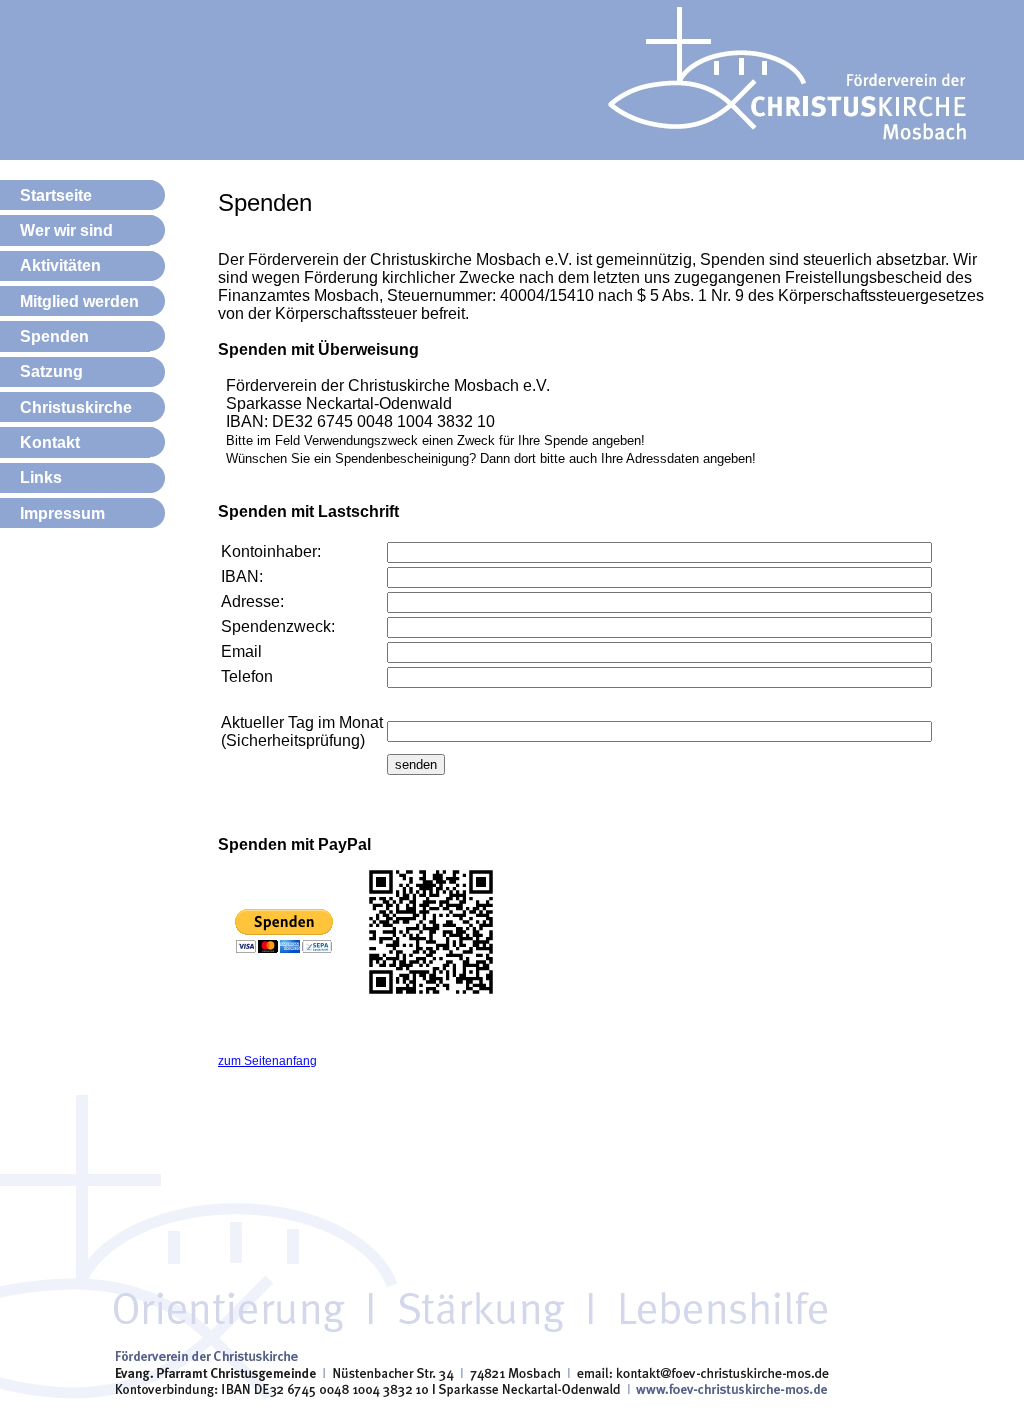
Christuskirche (76, 407)
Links (41, 477)
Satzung (51, 371)
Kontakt (50, 442)
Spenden (54, 336)
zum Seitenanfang (267, 1061)
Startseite (56, 195)
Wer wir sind (66, 230)
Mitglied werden (79, 301)
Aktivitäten (60, 265)
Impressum (62, 513)
